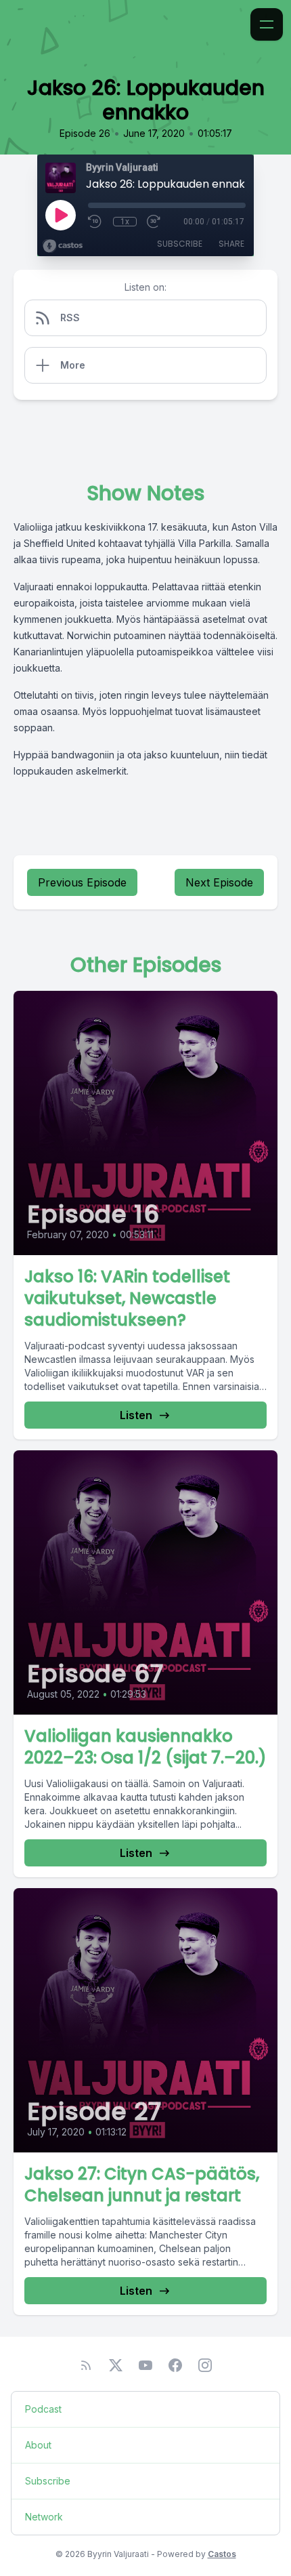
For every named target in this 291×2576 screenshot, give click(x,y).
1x (125, 222)
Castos (222, 2554)
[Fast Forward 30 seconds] (154, 222)
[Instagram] (205, 2365)
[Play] (60, 215)
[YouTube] (145, 2365)
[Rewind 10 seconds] (95, 222)
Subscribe (180, 244)
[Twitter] (116, 2365)
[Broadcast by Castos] (63, 246)
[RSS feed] (86, 2365)
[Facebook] (175, 2365)
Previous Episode (82, 882)
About (38, 2445)
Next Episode (219, 882)
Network (44, 2517)
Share (231, 244)
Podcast (43, 2409)
